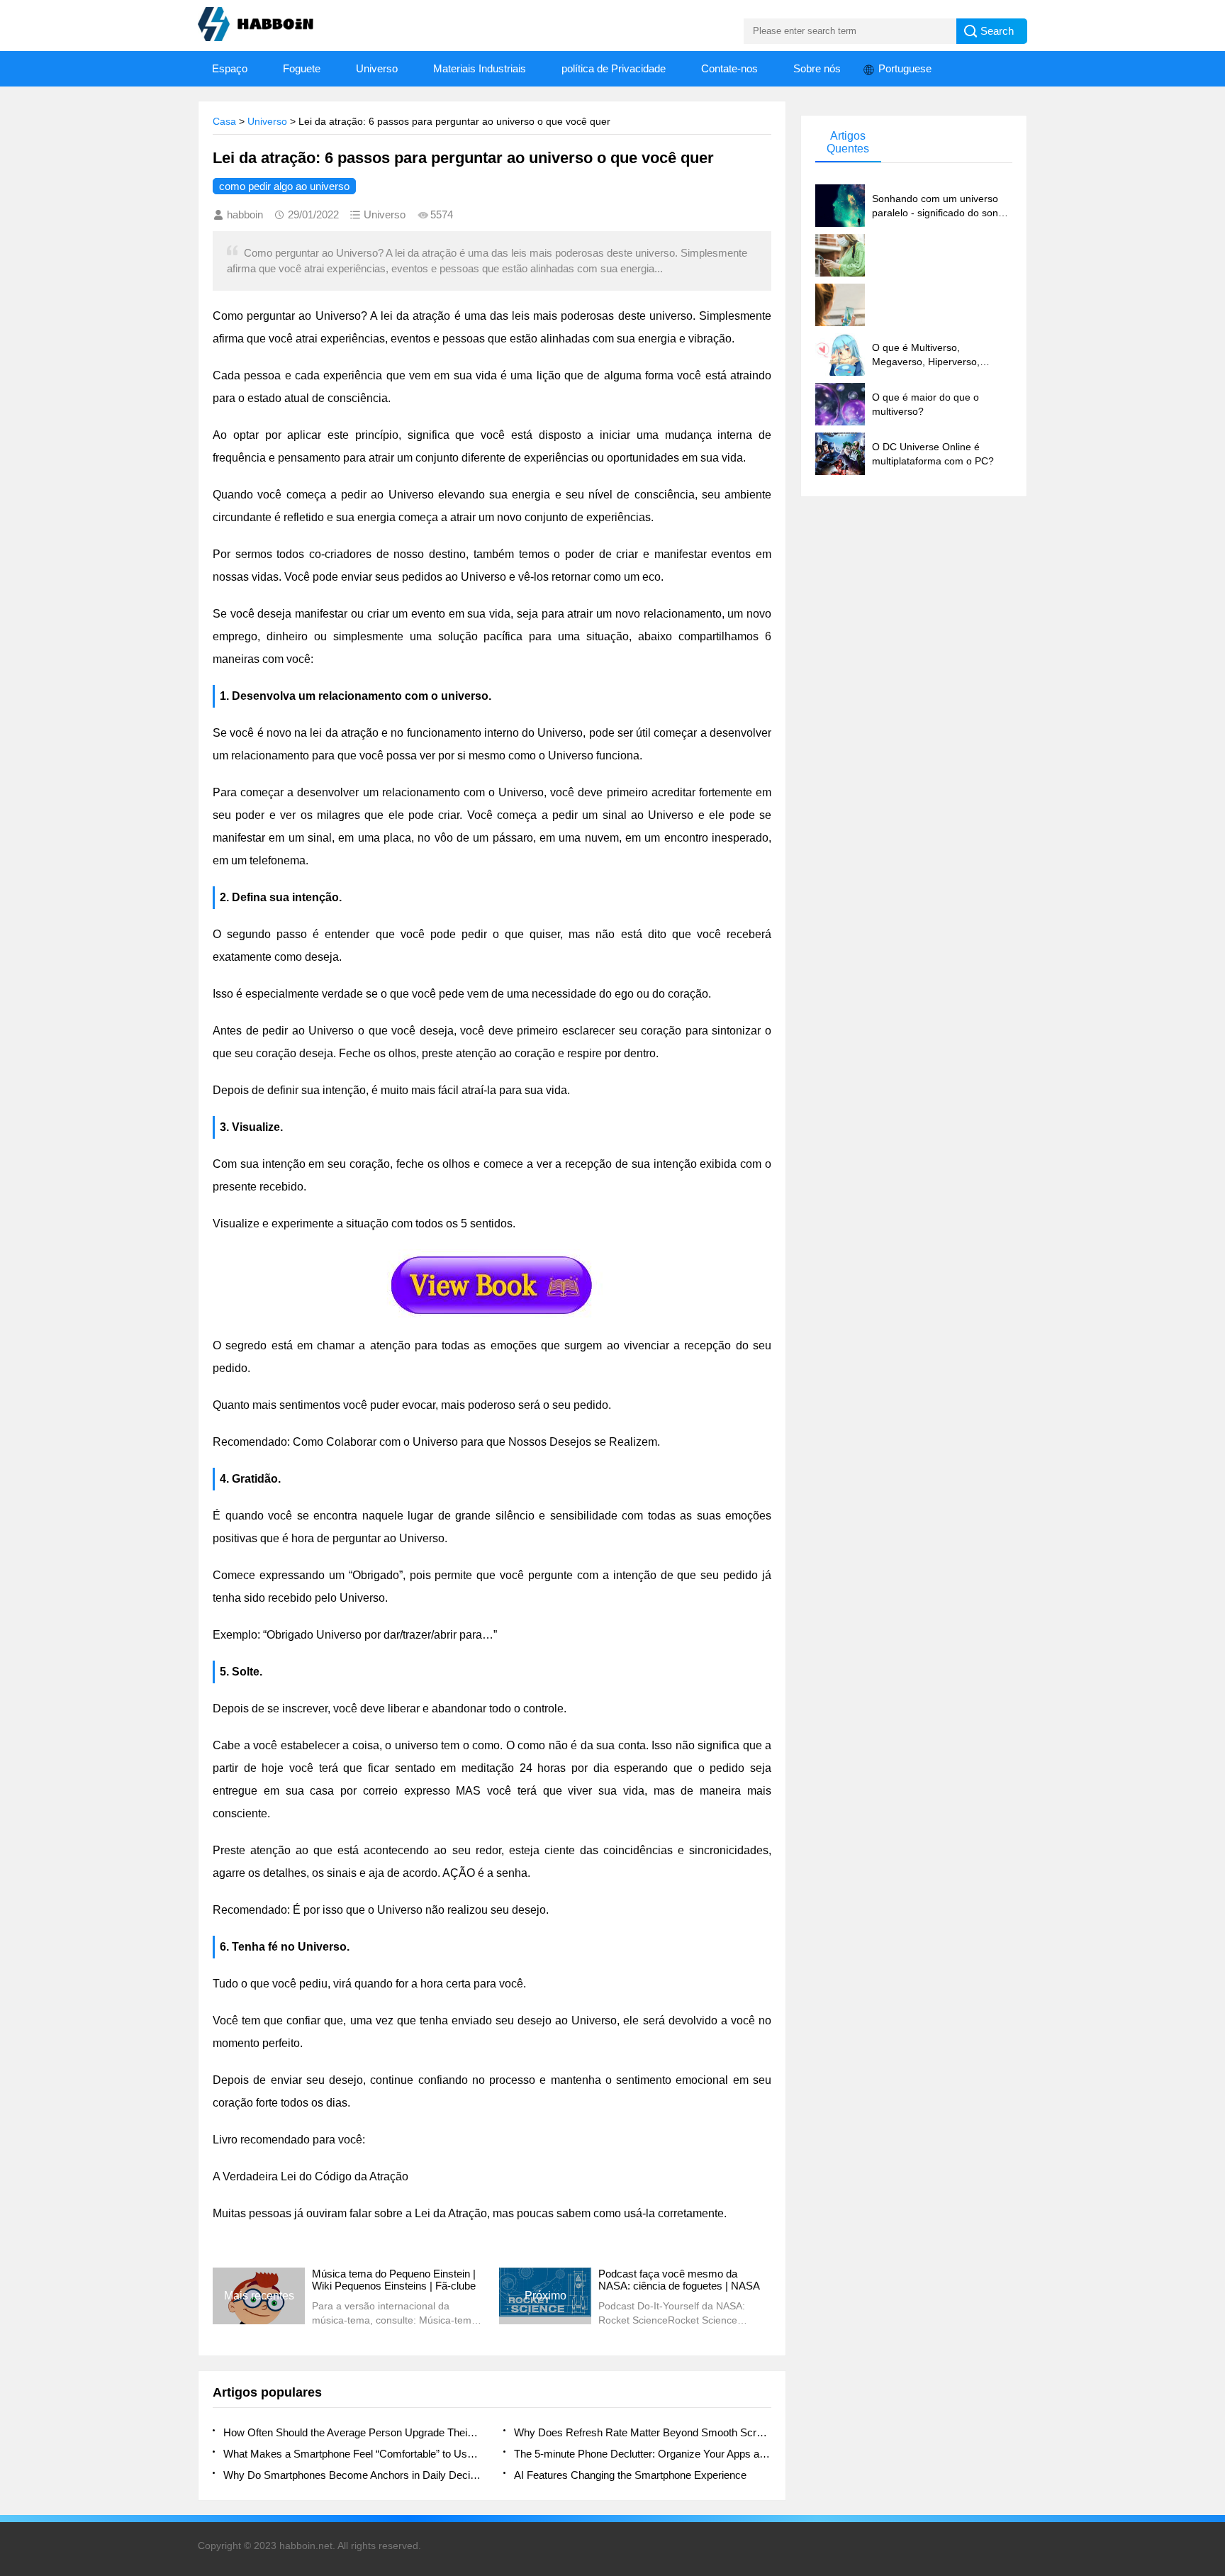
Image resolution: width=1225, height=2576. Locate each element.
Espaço (230, 68)
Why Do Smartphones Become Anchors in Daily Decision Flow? (352, 2475)
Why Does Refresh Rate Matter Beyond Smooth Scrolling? (643, 2432)
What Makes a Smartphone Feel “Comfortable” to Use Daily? (352, 2454)
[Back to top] (1210, 2304)
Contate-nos (729, 68)
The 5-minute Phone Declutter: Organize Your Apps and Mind (643, 2454)
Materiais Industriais (480, 68)
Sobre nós (817, 68)
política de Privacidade (614, 68)
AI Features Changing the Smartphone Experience (630, 2475)
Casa (224, 121)
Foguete (302, 68)
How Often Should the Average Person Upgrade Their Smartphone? (352, 2432)
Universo (377, 68)
